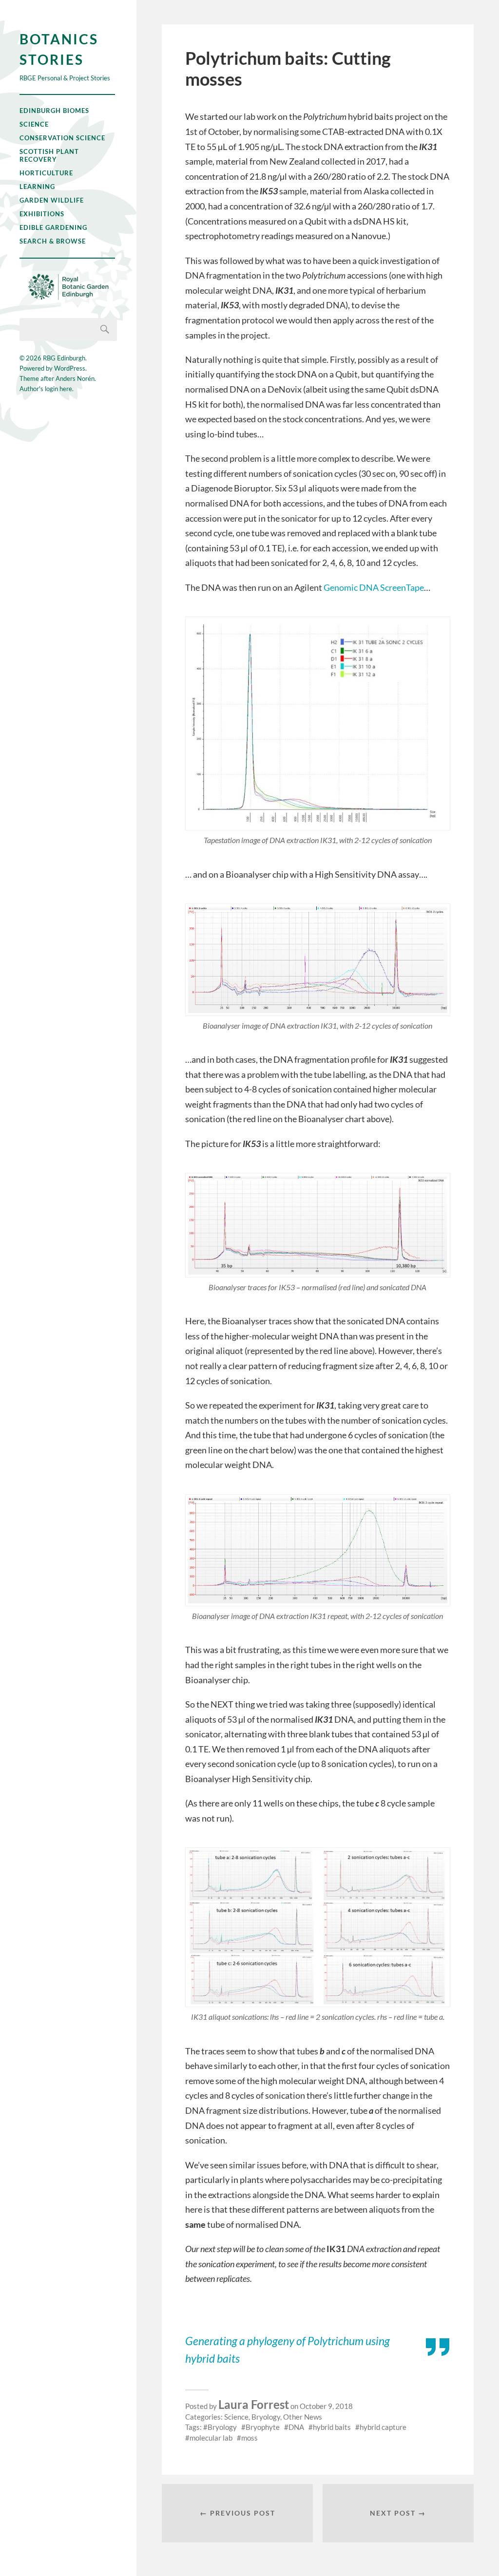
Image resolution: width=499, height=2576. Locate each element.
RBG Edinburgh (64, 358)
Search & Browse (53, 241)
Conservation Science (62, 138)
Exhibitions (42, 214)
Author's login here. (47, 389)
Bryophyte (263, 2427)
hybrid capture (383, 2427)
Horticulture (46, 173)
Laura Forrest (254, 2404)
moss (249, 2438)
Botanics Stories (59, 49)
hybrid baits (332, 2427)
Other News (303, 2417)
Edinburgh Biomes (54, 111)
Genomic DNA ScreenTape (374, 587)
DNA (296, 2427)
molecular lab (211, 2438)
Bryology (266, 2417)
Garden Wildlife (52, 200)
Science (34, 124)
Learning (37, 187)
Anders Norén (75, 378)
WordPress (70, 368)
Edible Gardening (53, 227)
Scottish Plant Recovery (49, 155)
